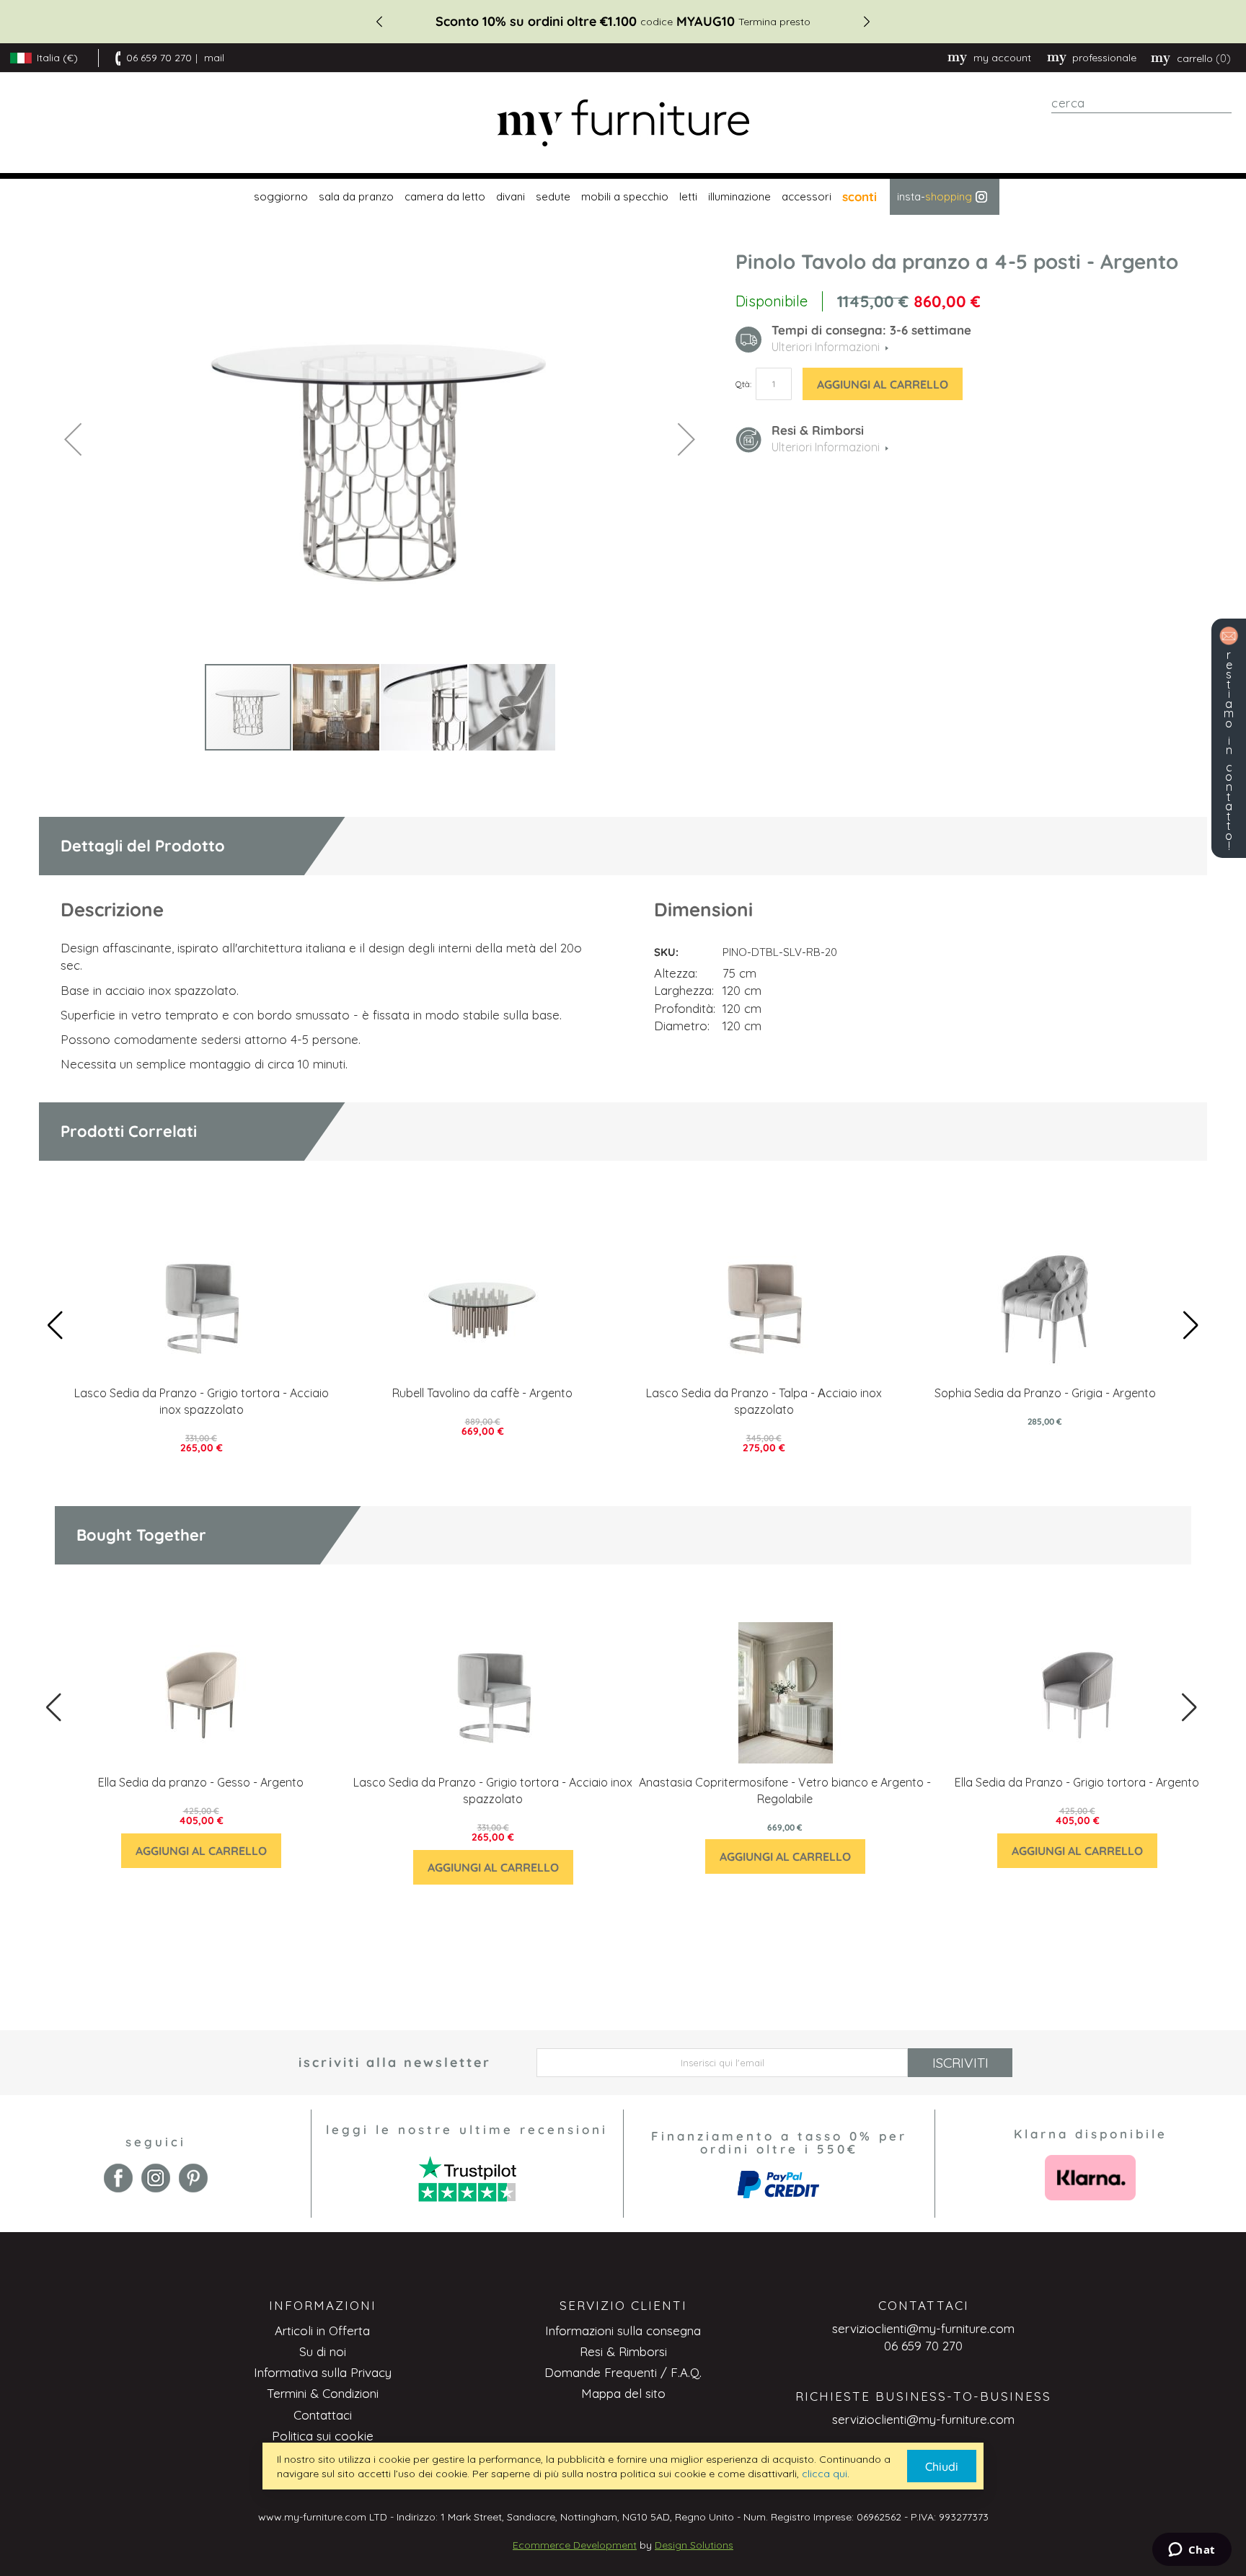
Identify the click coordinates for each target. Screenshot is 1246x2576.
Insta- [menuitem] (934, 196)
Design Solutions (694, 2545)
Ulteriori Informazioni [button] (826, 347)
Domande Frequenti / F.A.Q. (623, 2372)
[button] (73, 439)
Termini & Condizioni (323, 2393)
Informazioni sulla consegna (623, 2331)
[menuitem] (279, 197)
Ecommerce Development (575, 2545)
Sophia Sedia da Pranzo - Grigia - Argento (1045, 1393)
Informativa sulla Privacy (323, 2372)
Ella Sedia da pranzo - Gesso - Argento (201, 1782)
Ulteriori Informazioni (826, 447)
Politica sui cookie (323, 2436)
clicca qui (825, 2474)
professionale (1104, 58)
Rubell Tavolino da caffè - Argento (482, 1393)
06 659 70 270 (159, 58)
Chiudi (942, 2466)
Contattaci (323, 2415)
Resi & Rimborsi (623, 2351)
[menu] (623, 197)
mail (214, 58)
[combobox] (1141, 103)
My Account (1002, 58)
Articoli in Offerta (322, 2331)
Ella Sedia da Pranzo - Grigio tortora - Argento (1077, 1782)
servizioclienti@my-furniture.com (923, 2328)
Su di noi (323, 2351)
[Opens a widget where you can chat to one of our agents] (1192, 2551)
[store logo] (623, 123)
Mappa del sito (623, 2393)
